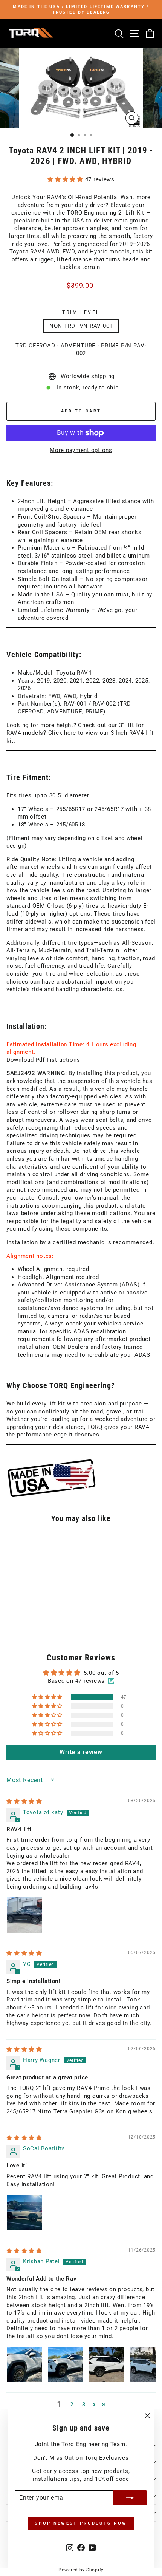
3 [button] (84, 2405)
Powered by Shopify (81, 2570)
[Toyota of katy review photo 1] (24, 1915)
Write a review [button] (81, 1752)
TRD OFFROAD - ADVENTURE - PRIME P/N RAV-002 (81, 350)
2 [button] (72, 2405)
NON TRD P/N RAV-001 (81, 326)
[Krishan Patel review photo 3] (107, 2364)
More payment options (81, 450)
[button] (66, 179)
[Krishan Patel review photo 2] (66, 2364)
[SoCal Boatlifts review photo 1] (24, 2212)
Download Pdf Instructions (43, 1060)
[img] (24, 1801)
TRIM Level (81, 312)
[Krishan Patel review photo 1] (24, 2364)
